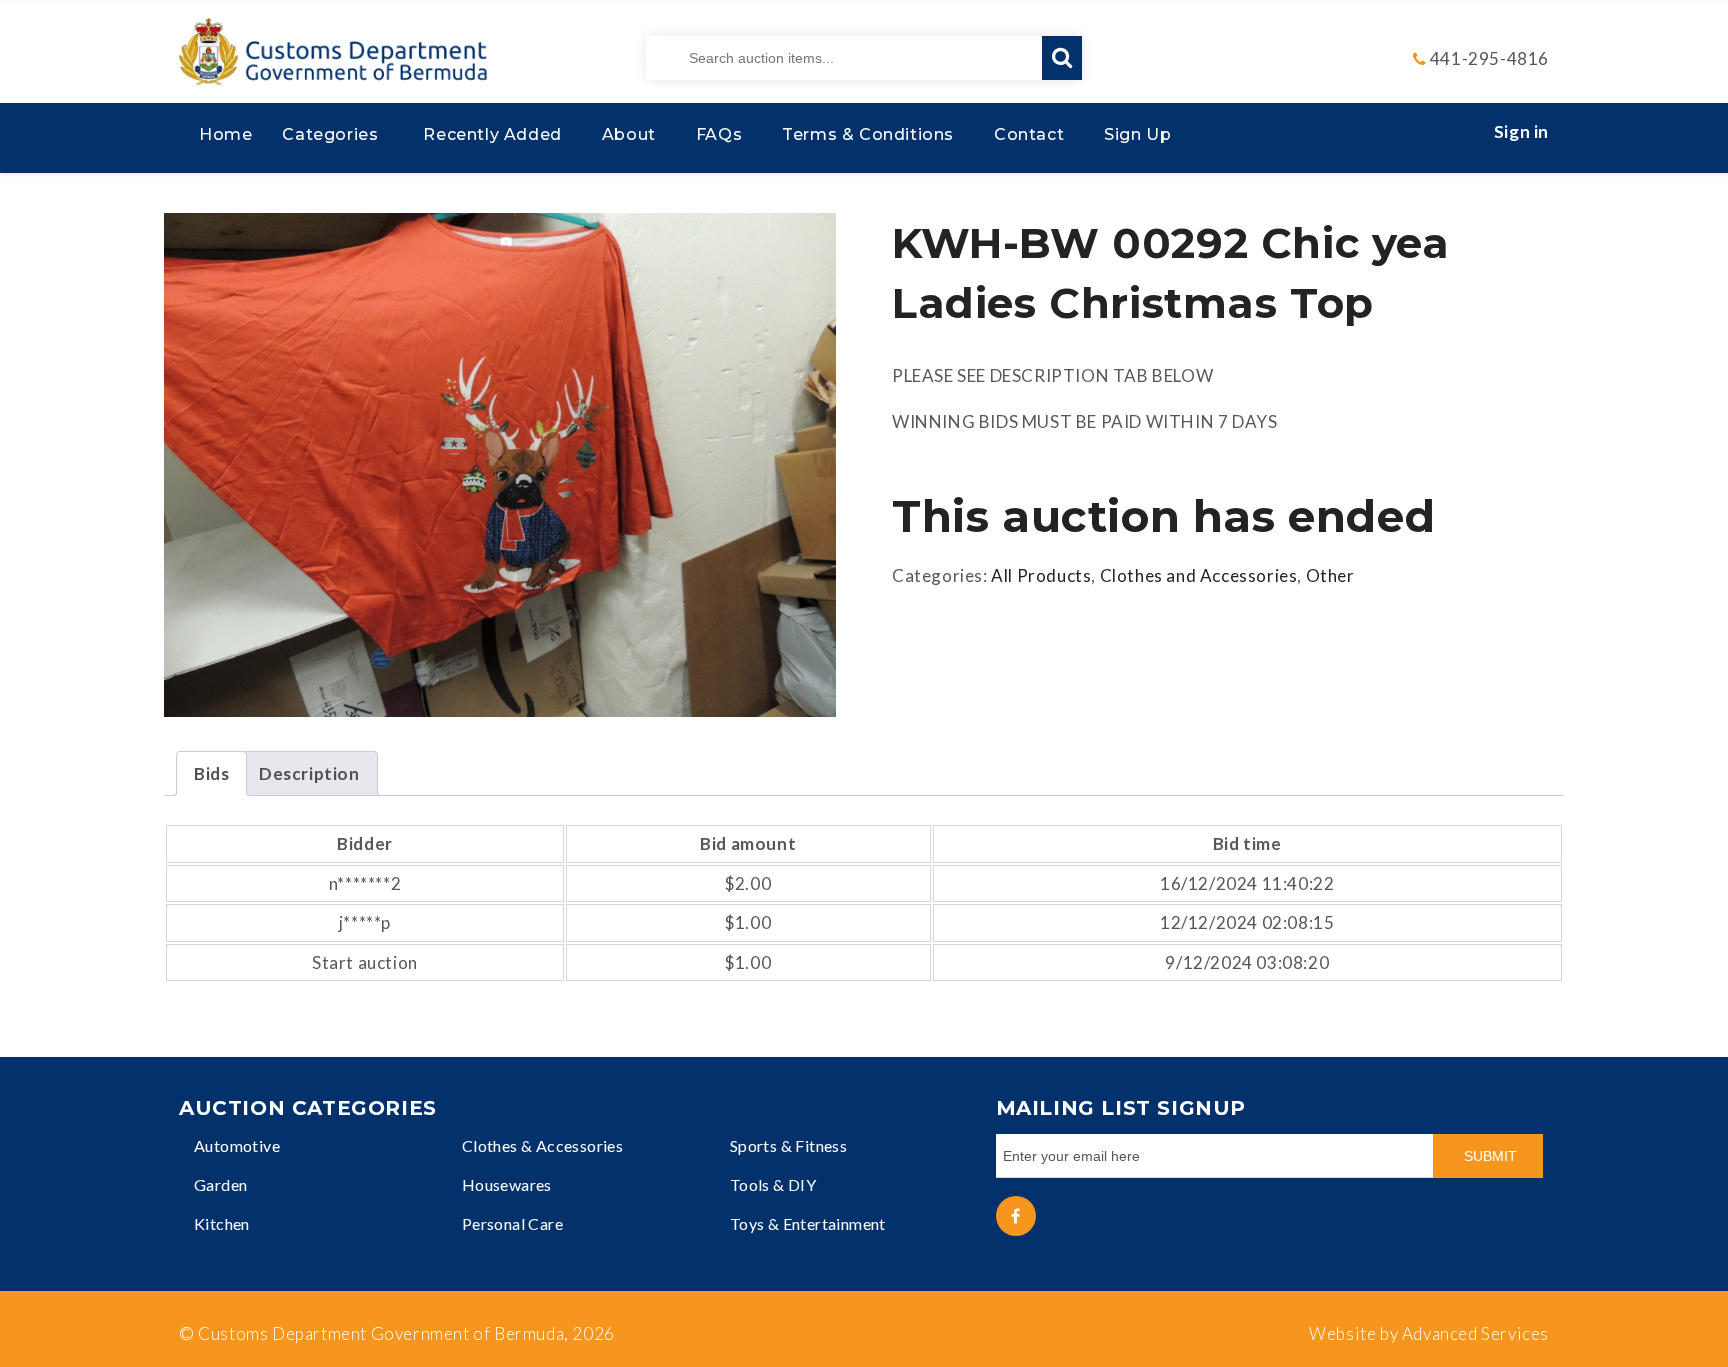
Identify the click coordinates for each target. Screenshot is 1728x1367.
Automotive (237, 1145)
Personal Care (512, 1223)
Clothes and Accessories (1199, 575)
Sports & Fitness (788, 1145)
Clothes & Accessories (542, 1145)
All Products (1041, 575)
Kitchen (222, 1223)
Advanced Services (1475, 1333)
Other (1330, 575)
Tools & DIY (773, 1184)
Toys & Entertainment (808, 1223)
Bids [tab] (211, 773)
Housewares (507, 1184)
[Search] (1062, 58)
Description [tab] (309, 773)
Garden (220, 1184)
